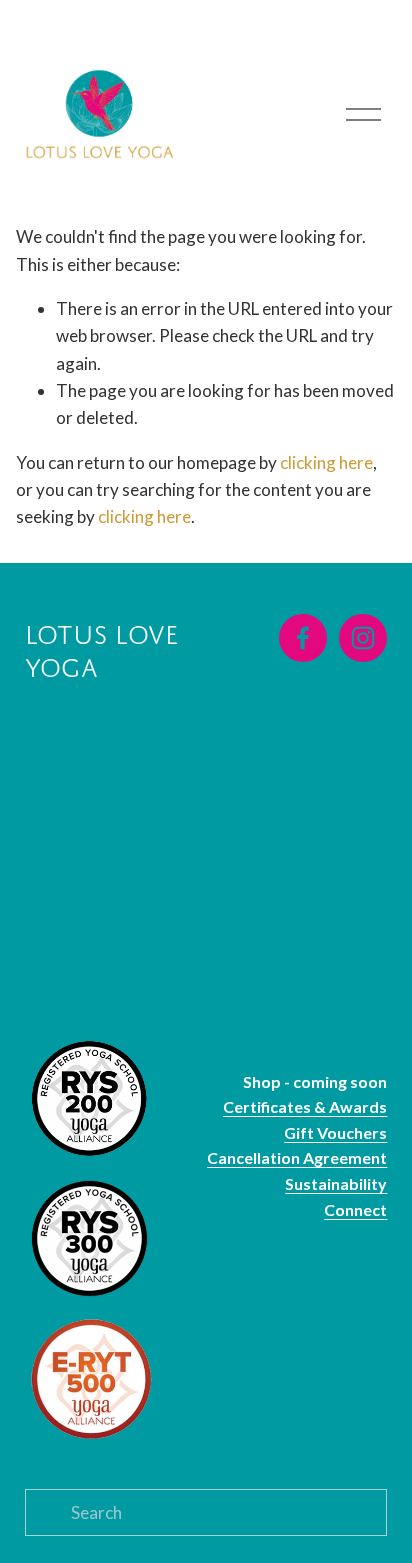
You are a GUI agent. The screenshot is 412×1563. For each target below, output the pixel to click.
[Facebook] (303, 638)
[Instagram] (363, 638)
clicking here (326, 462)
